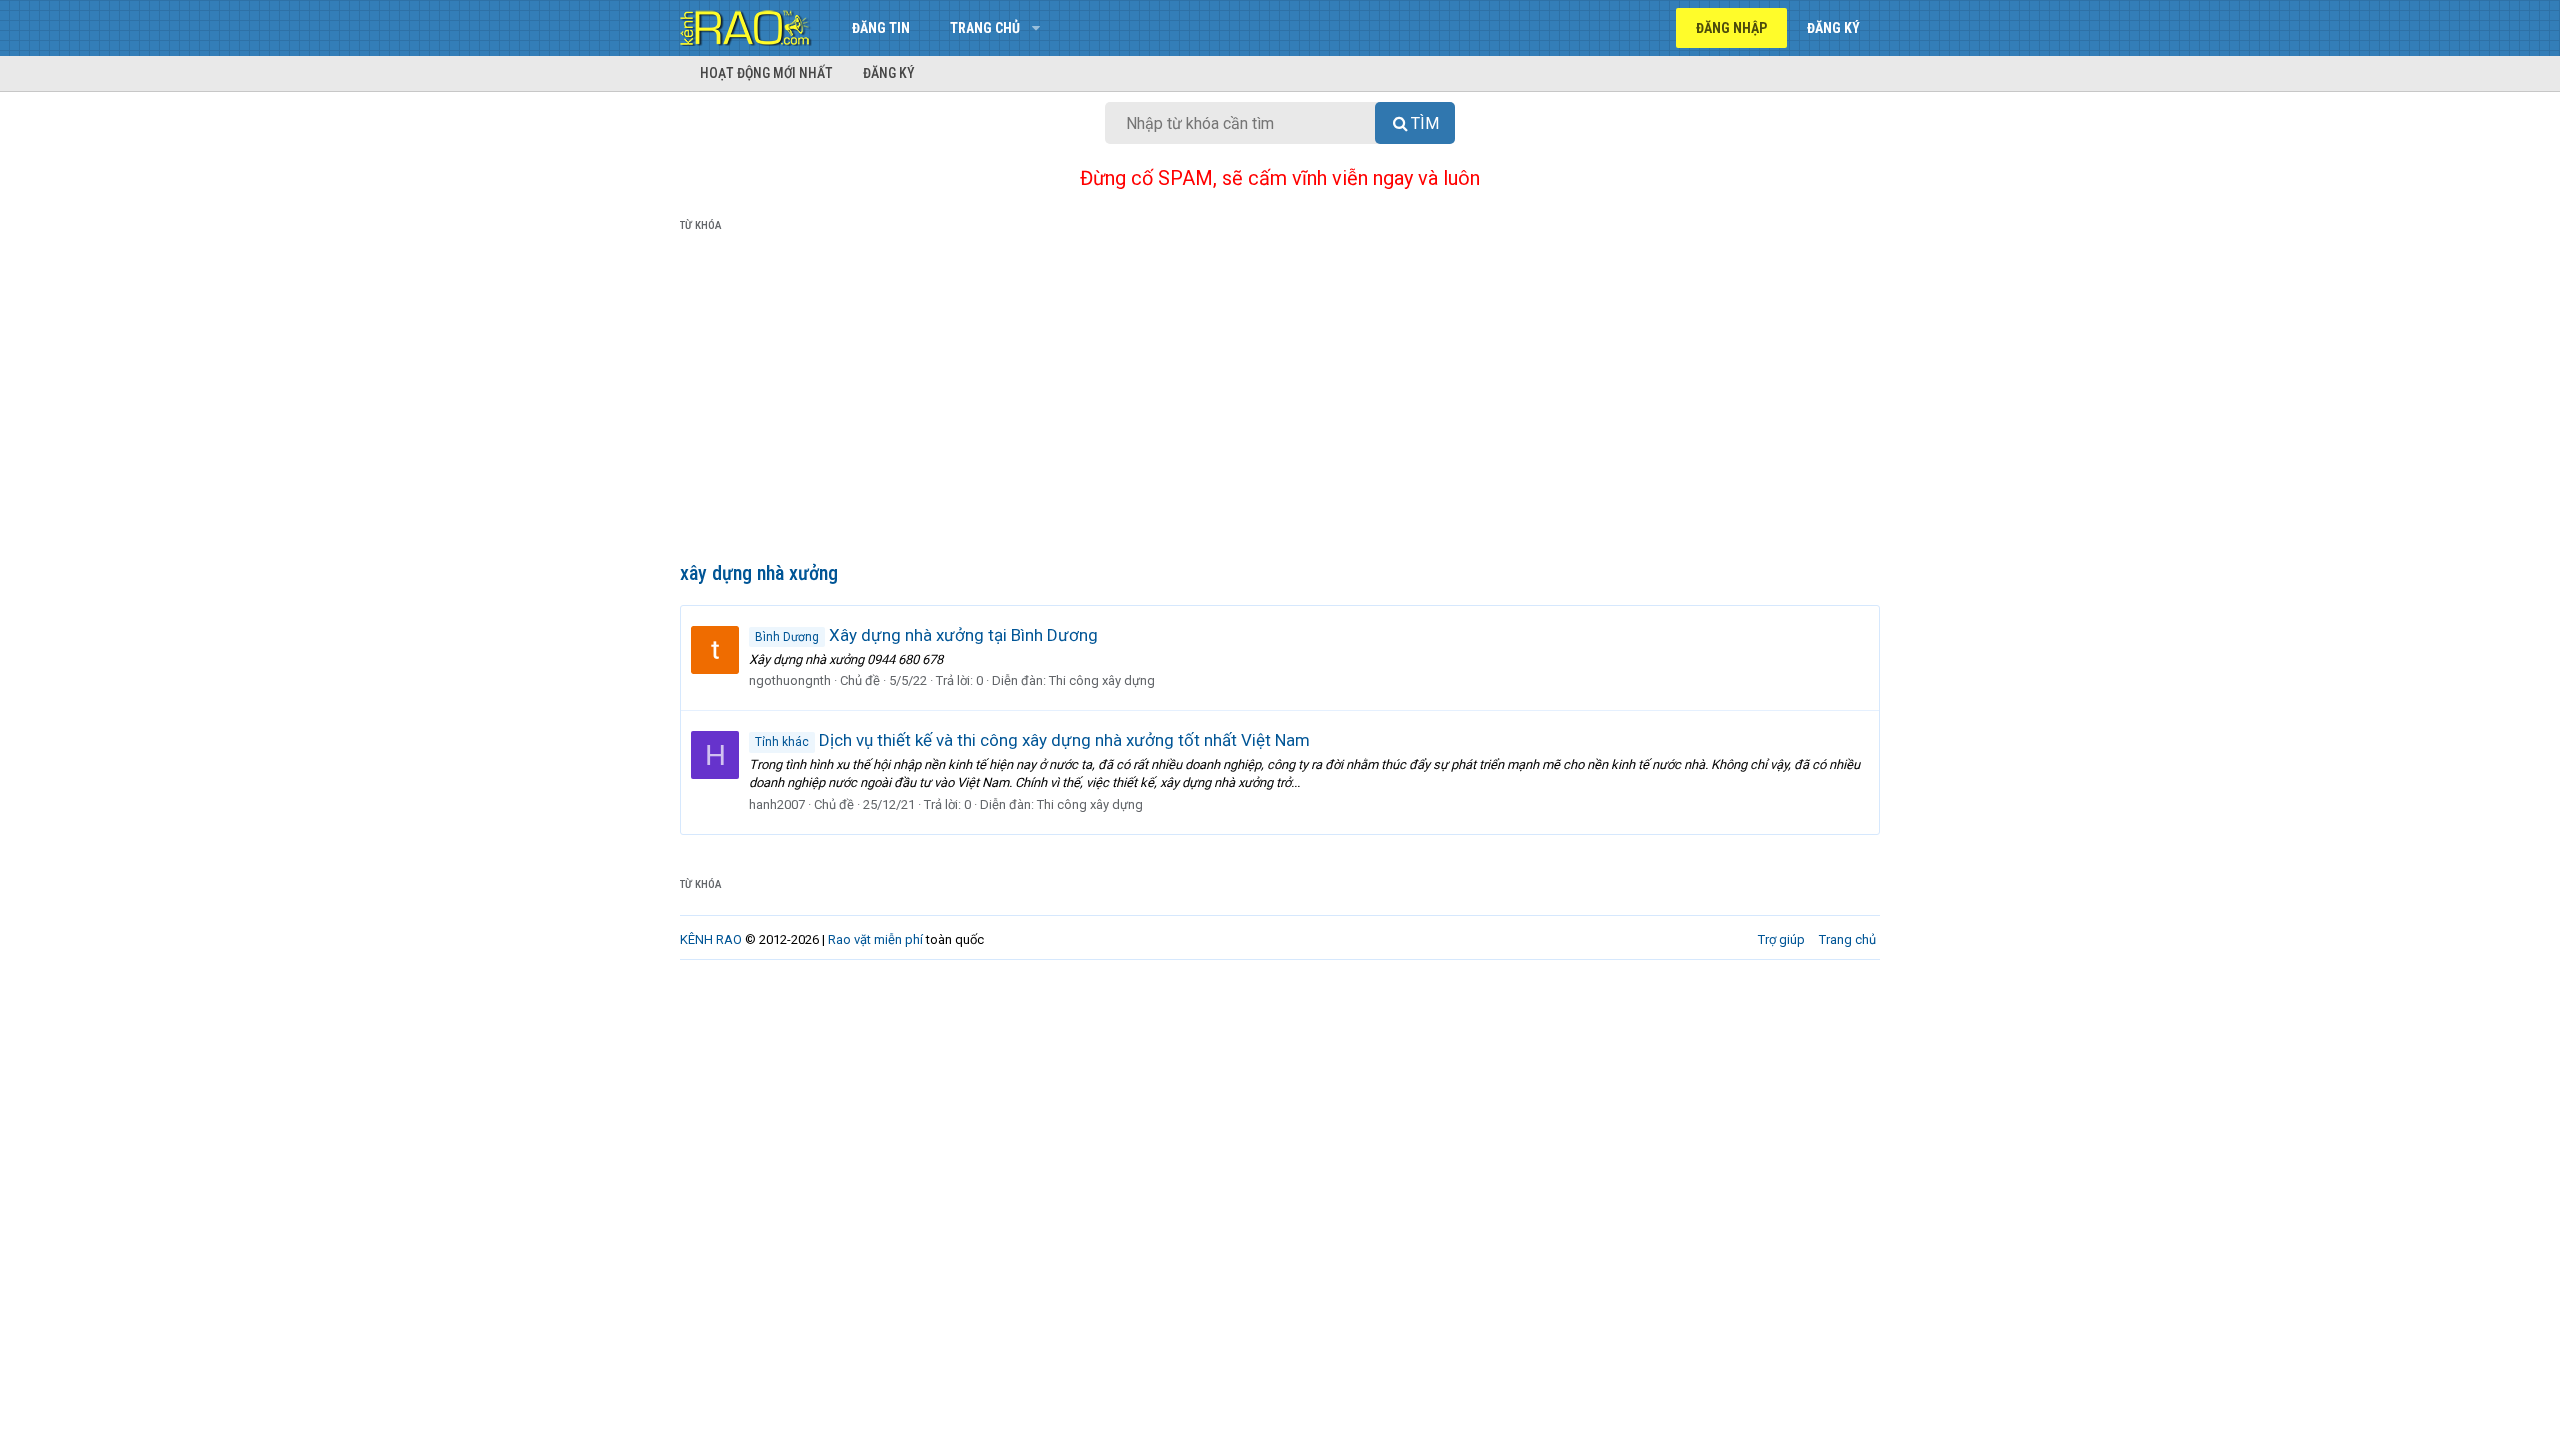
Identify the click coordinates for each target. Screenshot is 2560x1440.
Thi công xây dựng (1102, 680)
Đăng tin (881, 28)
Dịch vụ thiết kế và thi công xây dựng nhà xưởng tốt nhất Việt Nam (1032, 740)
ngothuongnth (790, 680)
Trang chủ (985, 28)
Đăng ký (889, 73)
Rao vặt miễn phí (875, 939)
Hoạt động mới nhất (766, 73)
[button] (1035, 28)
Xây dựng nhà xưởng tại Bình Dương (926, 635)
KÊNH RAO (711, 939)
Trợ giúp (1781, 939)
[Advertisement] (1280, 401)
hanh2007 (777, 804)
